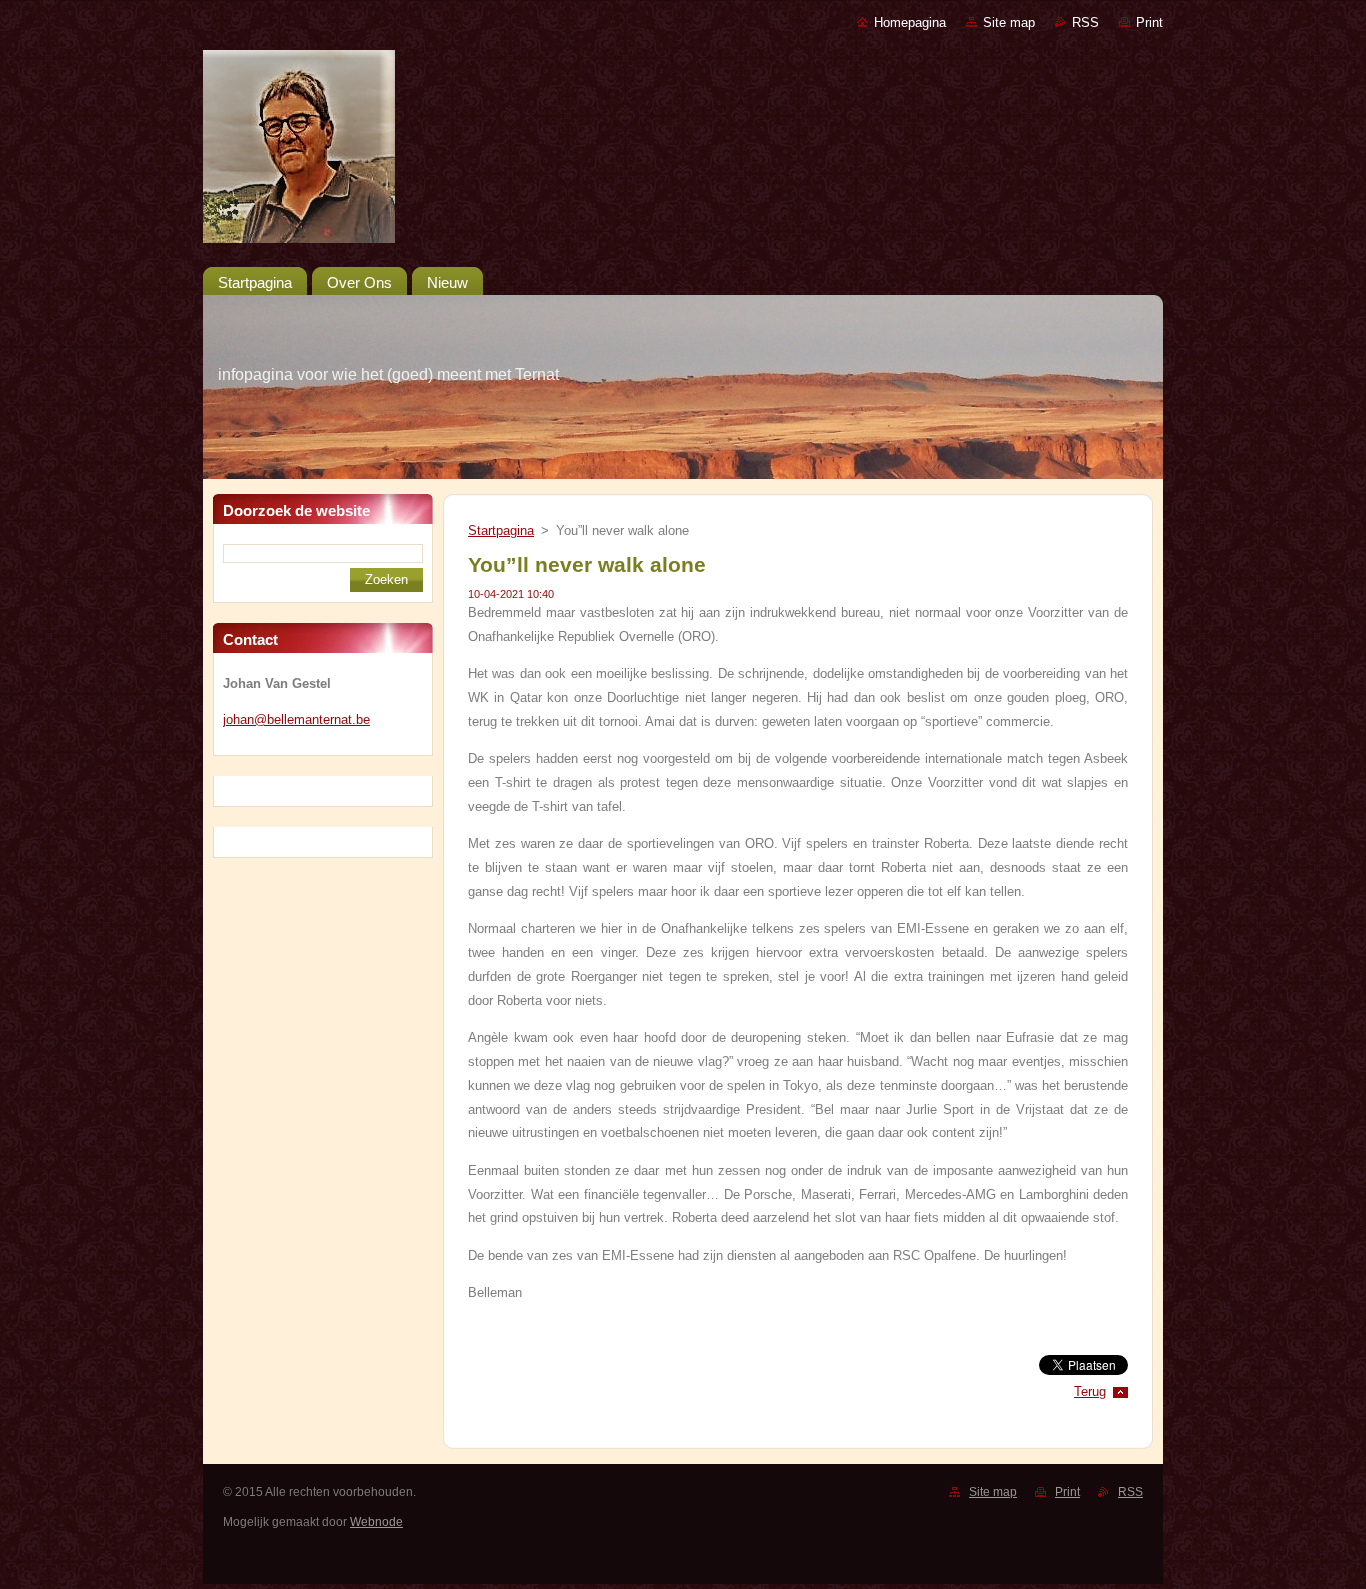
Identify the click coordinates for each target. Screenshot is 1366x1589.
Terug (1090, 1391)
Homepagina (910, 22)
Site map (1009, 22)
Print (1149, 22)
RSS (1085, 22)
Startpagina (501, 530)
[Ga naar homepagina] (683, 150)
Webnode (376, 1522)
